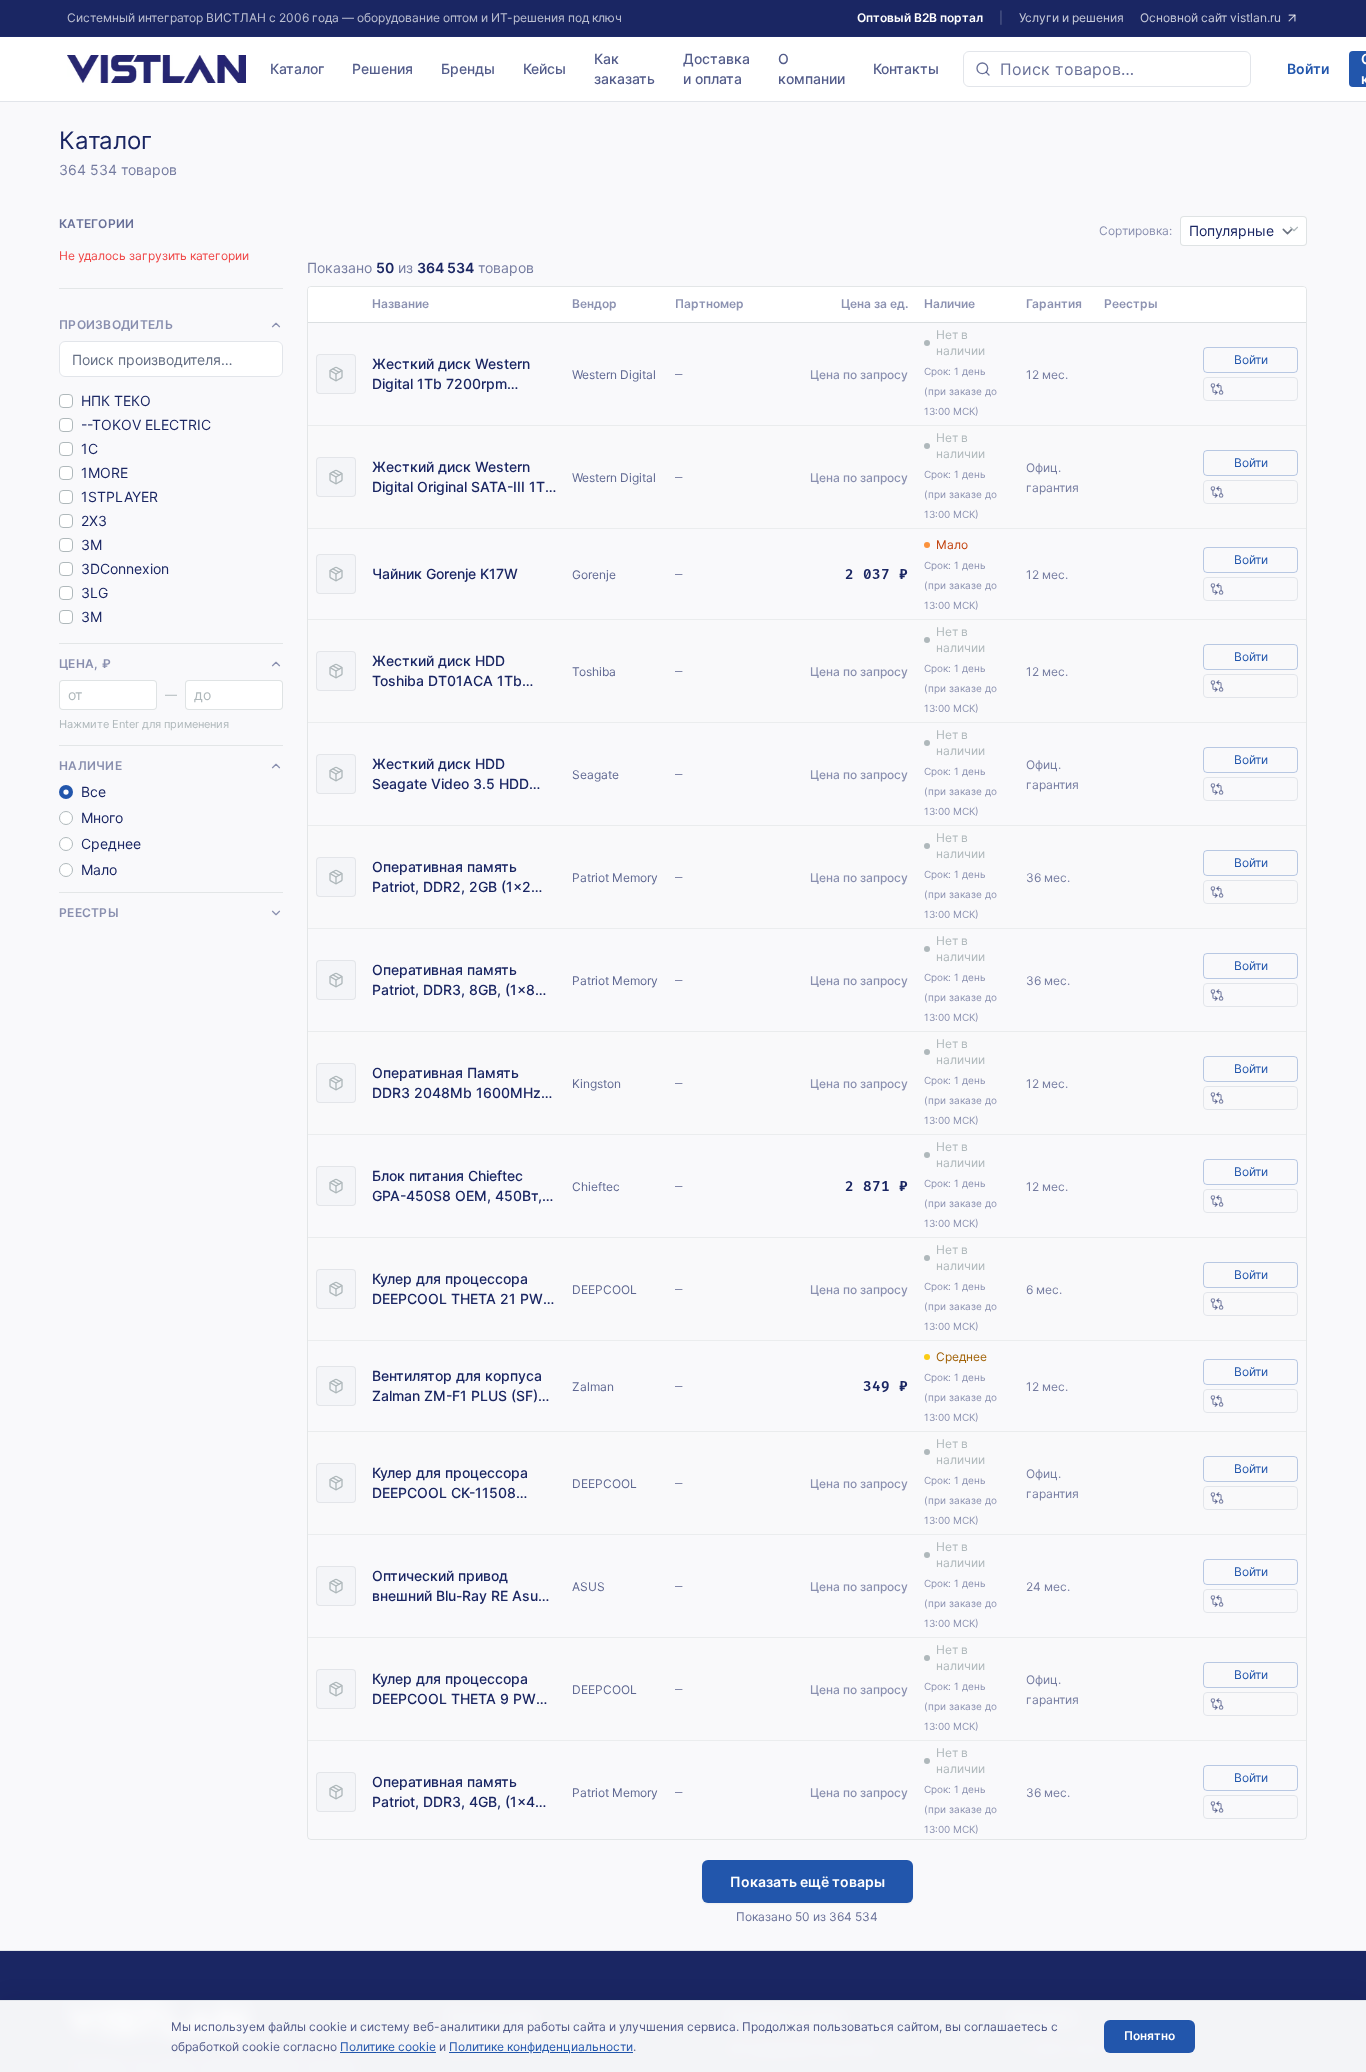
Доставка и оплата (716, 68)
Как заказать (624, 68)
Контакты (906, 68)
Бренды (468, 68)
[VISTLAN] (156, 69)
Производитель (116, 324)
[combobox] (1107, 69)
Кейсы (544, 68)
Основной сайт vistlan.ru (1210, 17)
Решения (382, 68)
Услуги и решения (1071, 17)
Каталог (297, 68)
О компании (811, 68)
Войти (1308, 68)
